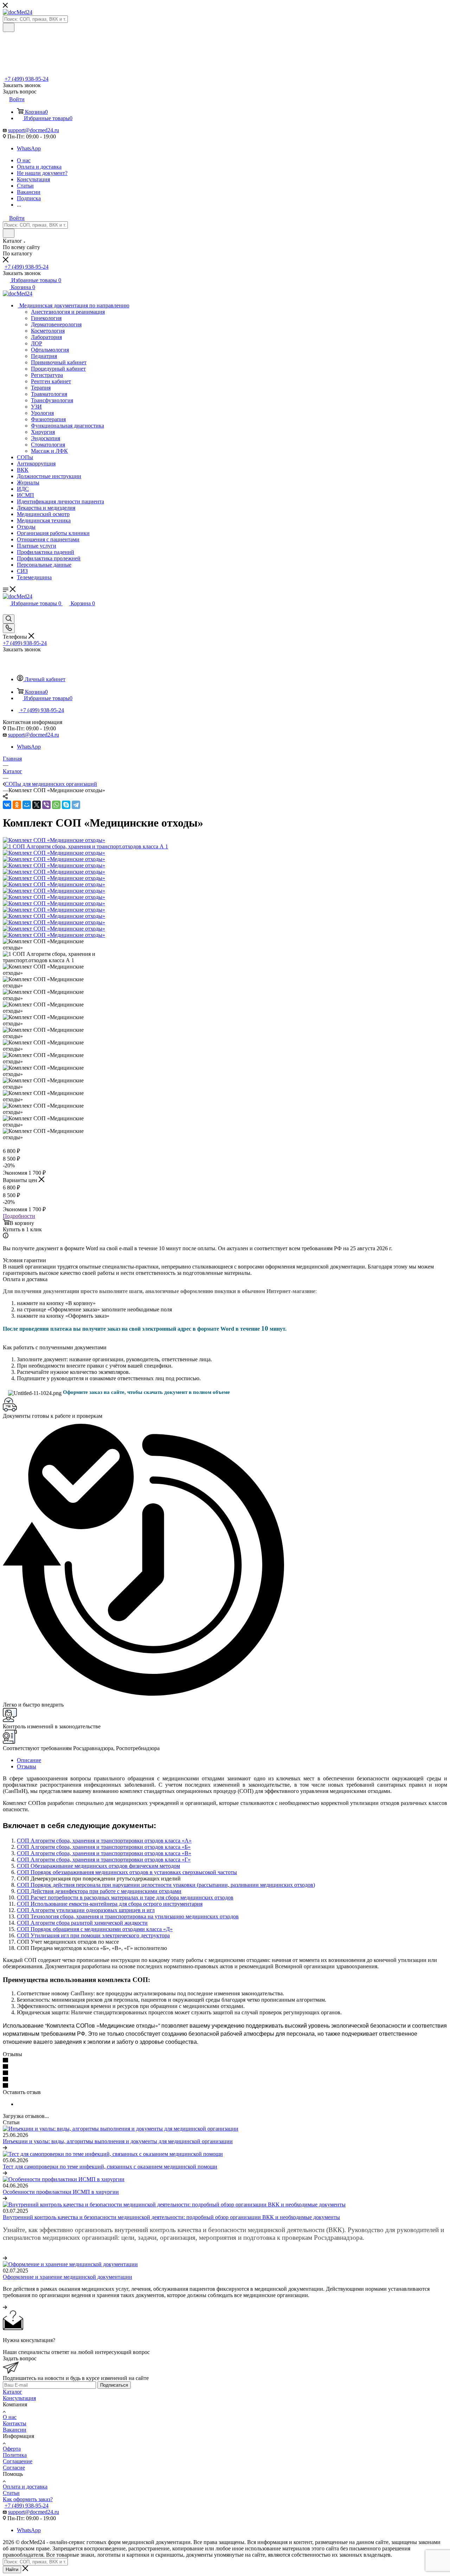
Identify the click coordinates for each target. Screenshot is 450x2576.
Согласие (14, 2468)
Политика (15, 2455)
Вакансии (15, 2430)
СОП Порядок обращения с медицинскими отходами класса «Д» (95, 1929)
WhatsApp (29, 148)
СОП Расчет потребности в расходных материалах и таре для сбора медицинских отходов (125, 1897)
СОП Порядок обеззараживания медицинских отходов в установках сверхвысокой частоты (127, 1872)
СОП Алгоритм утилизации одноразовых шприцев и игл (86, 1910)
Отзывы (27, 1766)
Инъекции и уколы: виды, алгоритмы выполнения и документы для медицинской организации (118, 2141)
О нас (10, 2417)
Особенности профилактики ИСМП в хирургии (61, 2192)
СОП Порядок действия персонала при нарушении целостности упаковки (106, 1885)
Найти (12, 2570)
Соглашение (18, 2461)
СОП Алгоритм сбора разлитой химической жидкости (82, 1923)
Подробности (19, 1216)
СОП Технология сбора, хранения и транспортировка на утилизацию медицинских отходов (128, 1916)
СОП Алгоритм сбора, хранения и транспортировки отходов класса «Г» (104, 1860)
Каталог (12, 2392)
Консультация (19, 2398)
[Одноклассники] (17, 805)
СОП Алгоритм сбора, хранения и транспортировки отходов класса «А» (104, 1841)
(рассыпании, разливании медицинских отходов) (255, 1885)
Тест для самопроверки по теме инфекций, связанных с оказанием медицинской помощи (110, 2167)
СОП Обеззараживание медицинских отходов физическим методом (98, 1866)
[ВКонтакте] (7, 805)
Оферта (12, 2449)
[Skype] (66, 805)
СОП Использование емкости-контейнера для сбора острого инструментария (110, 1904)
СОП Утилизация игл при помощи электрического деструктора (93, 1935)
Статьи (11, 2493)
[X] (37, 805)
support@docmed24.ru (34, 130)
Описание (29, 1760)
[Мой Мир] (27, 805)
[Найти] (9, 27)
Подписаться (114, 2385)
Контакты (15, 2423)
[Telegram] (76, 805)
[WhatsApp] (56, 805)
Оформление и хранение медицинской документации (67, 2277)
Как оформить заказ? (28, 2499)
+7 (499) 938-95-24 (27, 79)
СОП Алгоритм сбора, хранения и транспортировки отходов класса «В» (104, 1853)
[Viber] (46, 805)
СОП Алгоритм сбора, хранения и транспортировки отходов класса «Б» (104, 1847)
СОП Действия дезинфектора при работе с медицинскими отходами (99, 1891)
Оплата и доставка (25, 2487)
